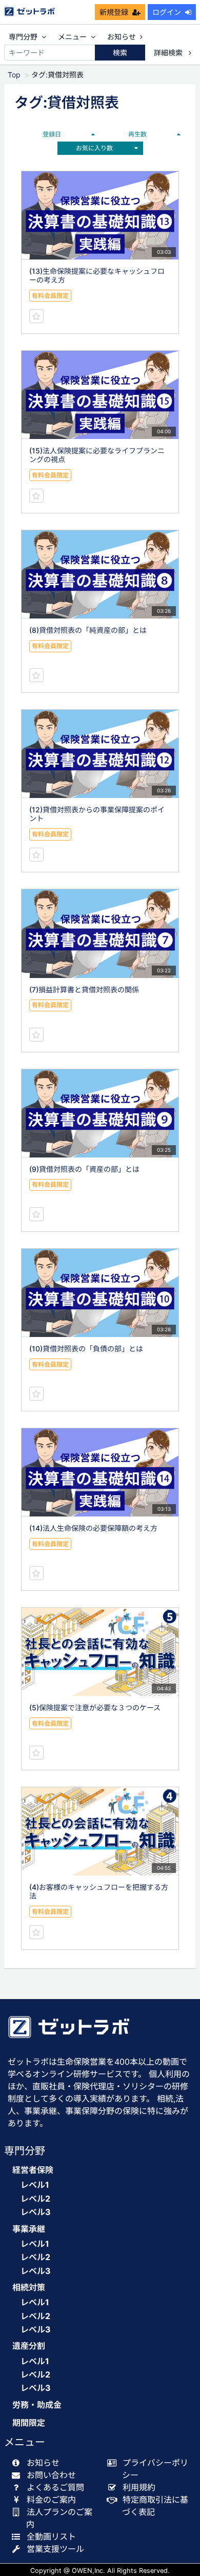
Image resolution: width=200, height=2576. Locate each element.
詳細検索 (169, 53)
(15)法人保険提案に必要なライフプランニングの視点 (97, 455)
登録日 (52, 134)
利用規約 (139, 2487)
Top (14, 75)
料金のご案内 (51, 2500)
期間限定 (29, 2423)
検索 (120, 53)
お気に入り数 (94, 148)
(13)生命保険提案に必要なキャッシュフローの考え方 (97, 275)
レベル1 (35, 2185)
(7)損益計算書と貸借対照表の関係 (84, 990)
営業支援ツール (55, 2549)
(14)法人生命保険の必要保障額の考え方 (93, 1528)
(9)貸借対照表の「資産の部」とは (84, 1169)
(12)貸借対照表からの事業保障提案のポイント (97, 814)
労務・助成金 (37, 2405)
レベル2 (35, 2199)
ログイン (167, 12)
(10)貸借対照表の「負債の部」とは (86, 1349)
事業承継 (29, 2229)
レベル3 (36, 2212)
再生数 (137, 134)
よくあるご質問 (55, 2487)
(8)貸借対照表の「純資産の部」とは (88, 630)
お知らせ (122, 37)
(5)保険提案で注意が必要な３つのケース (95, 1708)
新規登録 (114, 12)
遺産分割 (29, 2346)
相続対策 (29, 2288)
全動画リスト (51, 2537)
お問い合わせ (51, 2475)
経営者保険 (33, 2170)
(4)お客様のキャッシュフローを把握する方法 (99, 1891)
